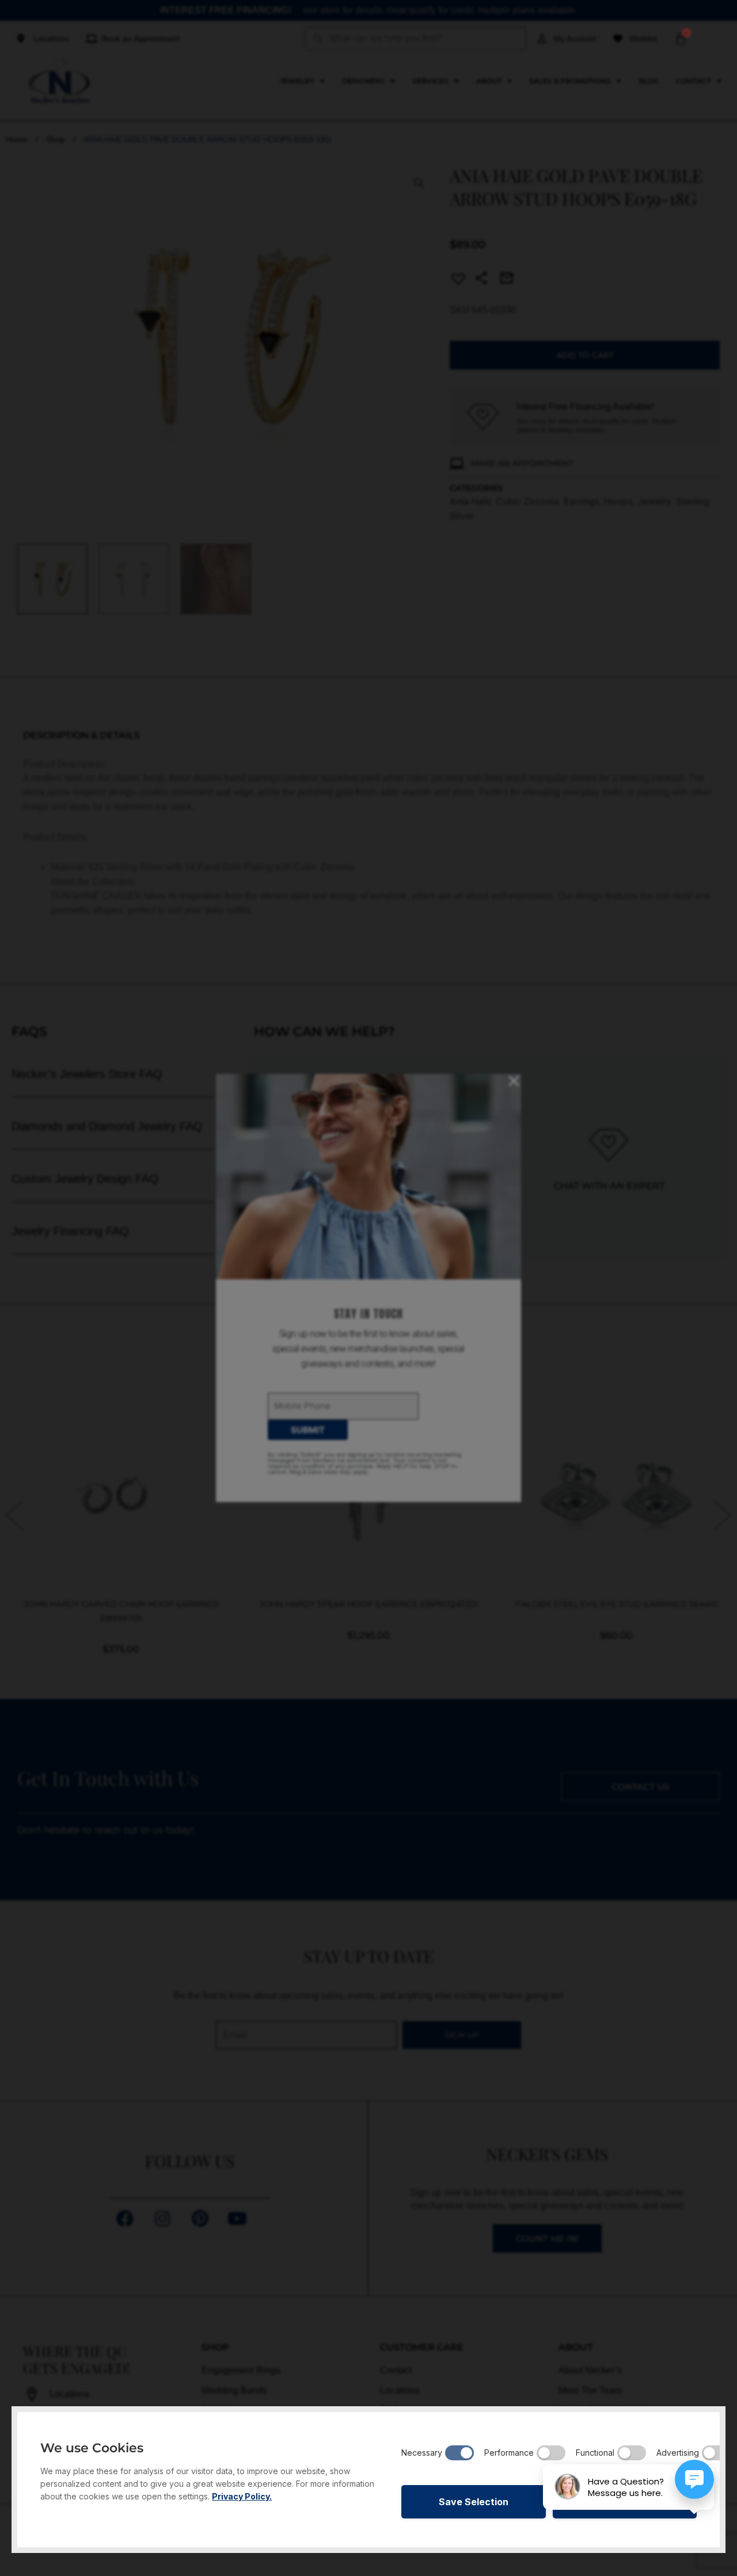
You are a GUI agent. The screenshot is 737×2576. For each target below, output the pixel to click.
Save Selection (474, 2502)
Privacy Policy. (242, 2496)
